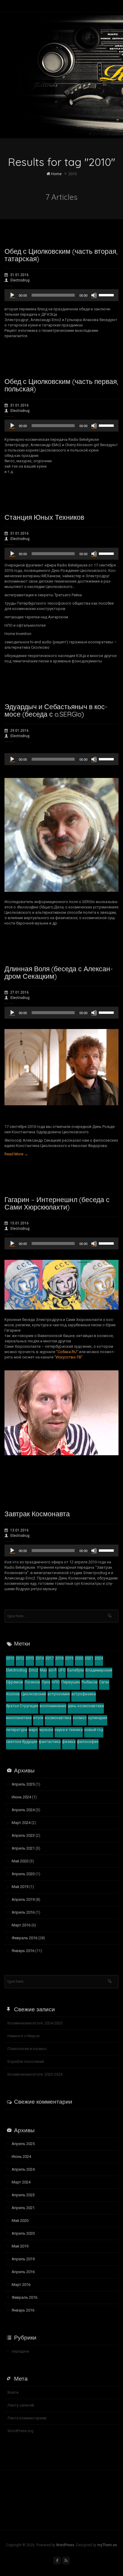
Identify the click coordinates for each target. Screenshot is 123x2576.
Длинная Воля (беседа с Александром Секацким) (59, 972)
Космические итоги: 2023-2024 (35, 2074)
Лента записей (21, 2405)
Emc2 (33, 1670)
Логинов (32, 1682)
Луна (46, 1682)
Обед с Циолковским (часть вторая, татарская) (61, 255)
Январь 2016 (23, 1951)
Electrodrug (20, 280)
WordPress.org (20, 2431)
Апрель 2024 (23, 1810)
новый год (94, 1730)
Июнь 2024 (21, 1797)
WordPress (65, 2545)
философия (88, 1742)
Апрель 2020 (23, 1874)
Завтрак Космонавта (37, 1514)
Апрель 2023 (23, 1835)
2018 (59, 1658)
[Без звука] (94, 295)
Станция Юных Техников (44, 517)
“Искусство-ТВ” (69, 1357)
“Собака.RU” (67, 1352)
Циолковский (34, 1694)
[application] (61, 295)
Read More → (16, 1154)
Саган (104, 1682)
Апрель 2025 (23, 1784)
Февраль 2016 (24, 1938)
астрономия (59, 1694)
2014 (40, 1658)
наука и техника (69, 1730)
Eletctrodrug (17, 1670)
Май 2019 (20, 1887)
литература (17, 1730)
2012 (20, 1658)
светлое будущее (22, 1742)
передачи (20, 2351)
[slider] (107, 295)
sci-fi (53, 1670)
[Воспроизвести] (12, 295)
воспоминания (53, 1706)
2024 (99, 1658)
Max (43, 1670)
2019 (69, 1658)
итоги (38, 1718)
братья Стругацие (22, 1706)
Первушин (71, 1682)
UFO (62, 1670)
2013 (30, 1658)
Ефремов (14, 1682)
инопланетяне (19, 1718)
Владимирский (99, 1670)
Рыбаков (90, 1682)
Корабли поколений (26, 2061)
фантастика (50, 1742)
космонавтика (58, 1718)
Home (56, 174)
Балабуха (76, 1670)
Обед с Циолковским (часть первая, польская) (61, 385)
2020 (79, 1658)
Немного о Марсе (23, 2036)
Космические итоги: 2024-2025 (35, 2023)
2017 (50, 1658)
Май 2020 (20, 1861)
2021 (89, 1658)
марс (33, 1730)
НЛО (56, 1682)
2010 (10, 1658)
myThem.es (107, 2545)
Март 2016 (21, 1925)
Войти (13, 2392)
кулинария (98, 1718)
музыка (46, 1730)
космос (80, 1718)
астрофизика (84, 1694)
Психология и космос (27, 2049)
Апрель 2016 (23, 1912)
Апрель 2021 (23, 1848)
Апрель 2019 (23, 1899)
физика (69, 1742)
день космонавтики (86, 1706)
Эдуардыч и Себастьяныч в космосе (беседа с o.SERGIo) (56, 710)
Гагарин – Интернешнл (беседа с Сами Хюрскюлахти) (57, 1203)
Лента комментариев (27, 2418)
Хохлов (13, 1694)
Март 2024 (21, 1823)
